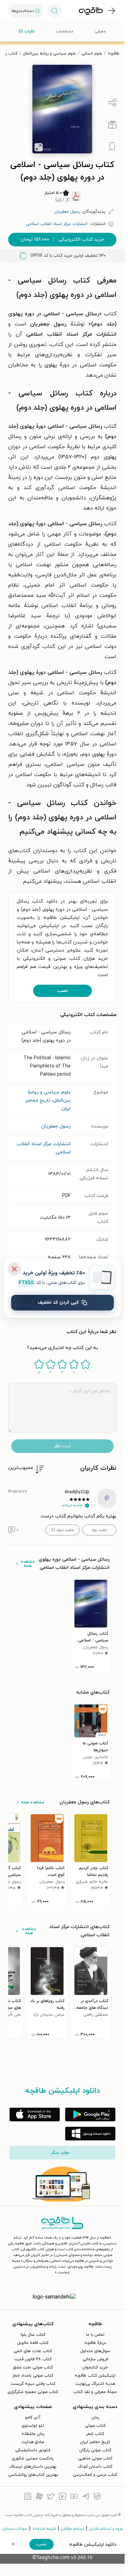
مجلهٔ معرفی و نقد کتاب (95, 2392)
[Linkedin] (62, 2497)
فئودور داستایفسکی (33, 2450)
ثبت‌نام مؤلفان (73, 2529)
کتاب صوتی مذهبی (95, 2458)
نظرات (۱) (27, 31)
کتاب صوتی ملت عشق (33, 2367)
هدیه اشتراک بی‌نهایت (95, 2384)
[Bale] (97, 2497)
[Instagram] (28, 2497)
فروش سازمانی (95, 2359)
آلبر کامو (33, 2418)
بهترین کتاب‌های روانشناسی (33, 2475)
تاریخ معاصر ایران (95, 2442)
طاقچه (114, 54)
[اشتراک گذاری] (112, 103)
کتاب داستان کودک (95, 2467)
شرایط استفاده (44, 2529)
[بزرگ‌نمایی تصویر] (39, 147)
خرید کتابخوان (95, 2367)
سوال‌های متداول (95, 2351)
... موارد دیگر (62, 2153)
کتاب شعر (95, 2434)
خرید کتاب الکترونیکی (62, 239)
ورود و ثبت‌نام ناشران (106, 2529)
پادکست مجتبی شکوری (33, 2458)
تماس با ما (95, 2335)
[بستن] (14, 1269)
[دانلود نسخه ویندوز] (90, 2134)
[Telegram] (86, 2497)
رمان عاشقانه (33, 2434)
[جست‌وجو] (55, 11)
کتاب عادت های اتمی (33, 2351)
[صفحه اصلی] (91, 11)
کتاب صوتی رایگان (95, 2450)
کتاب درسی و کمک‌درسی (95, 2475)
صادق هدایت (33, 2442)
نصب (62, 991)
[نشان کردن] (112, 147)
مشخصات (65, 31)
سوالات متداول (15, 2529)
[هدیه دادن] (112, 125)
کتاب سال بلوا (33, 2335)
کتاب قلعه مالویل (33, 2343)
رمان (95, 2418)
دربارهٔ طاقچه (95, 2343)
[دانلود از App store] (35, 2115)
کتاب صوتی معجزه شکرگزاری (33, 2392)
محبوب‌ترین (21, 1468)
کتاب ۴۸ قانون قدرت (33, 2359)
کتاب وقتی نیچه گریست (33, 2384)
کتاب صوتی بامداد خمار (33, 2376)
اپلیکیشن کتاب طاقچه (95, 2376)
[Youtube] (74, 2497)
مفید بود (99, 1530)
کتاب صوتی (95, 2426)
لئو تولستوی (33, 2426)
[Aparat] (39, 2497)
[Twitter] (51, 2497)
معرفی (100, 31)
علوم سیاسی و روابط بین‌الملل (49, 54)
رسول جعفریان (56, 1126)
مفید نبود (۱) (62, 1530)
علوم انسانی (92, 54)
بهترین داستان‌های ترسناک (33, 2467)
